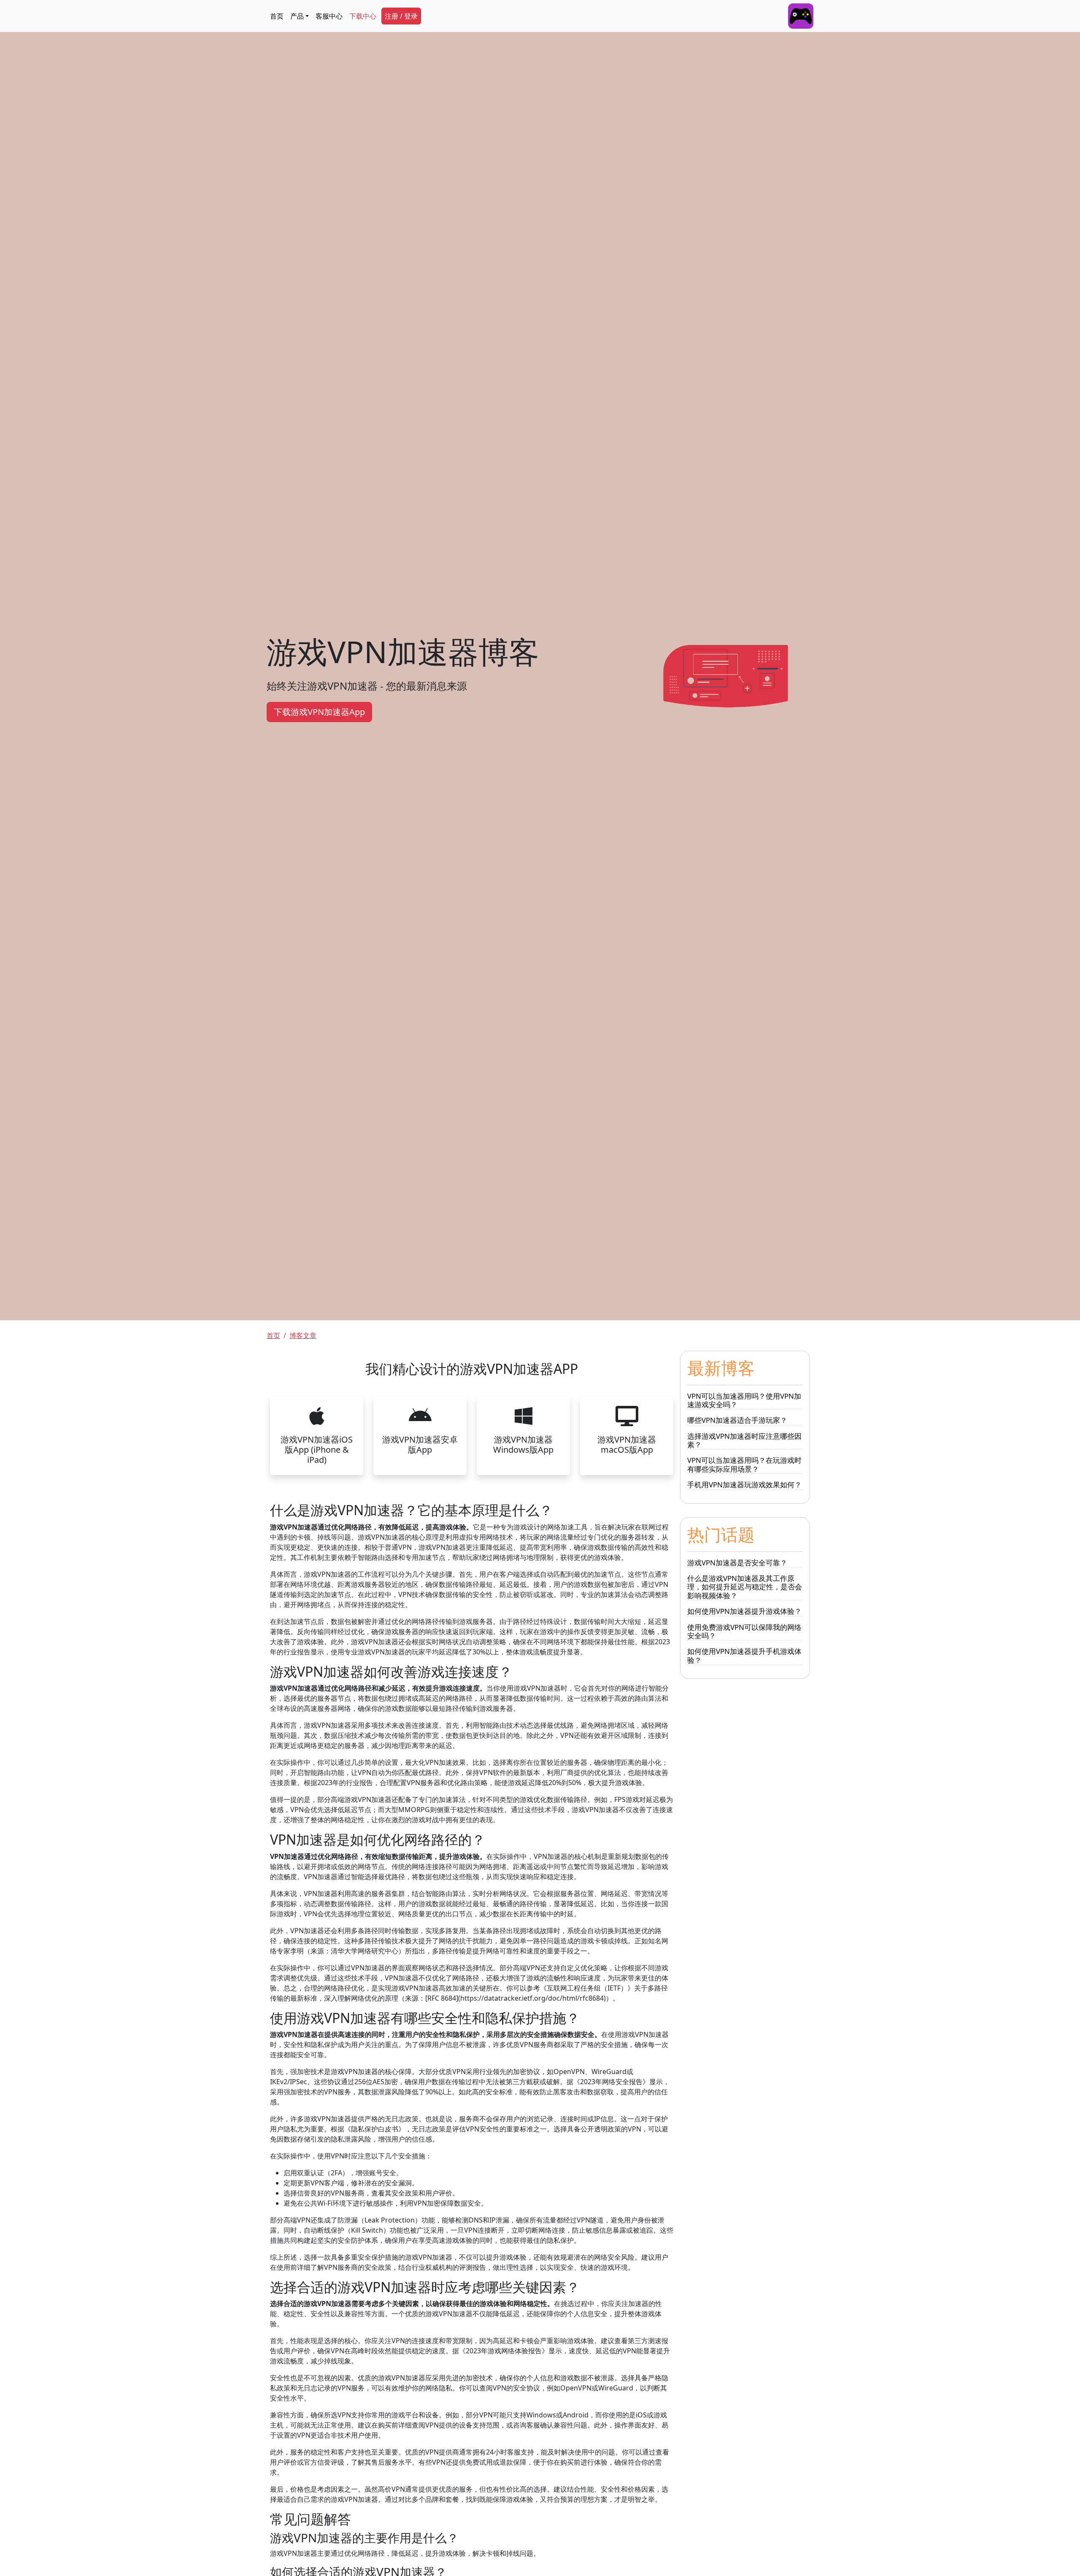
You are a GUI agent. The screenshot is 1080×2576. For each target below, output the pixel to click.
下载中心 (363, 16)
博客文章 (303, 1335)
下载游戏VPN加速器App (319, 712)
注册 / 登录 (401, 16)
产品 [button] (297, 16)
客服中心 (329, 16)
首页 (277, 16)
